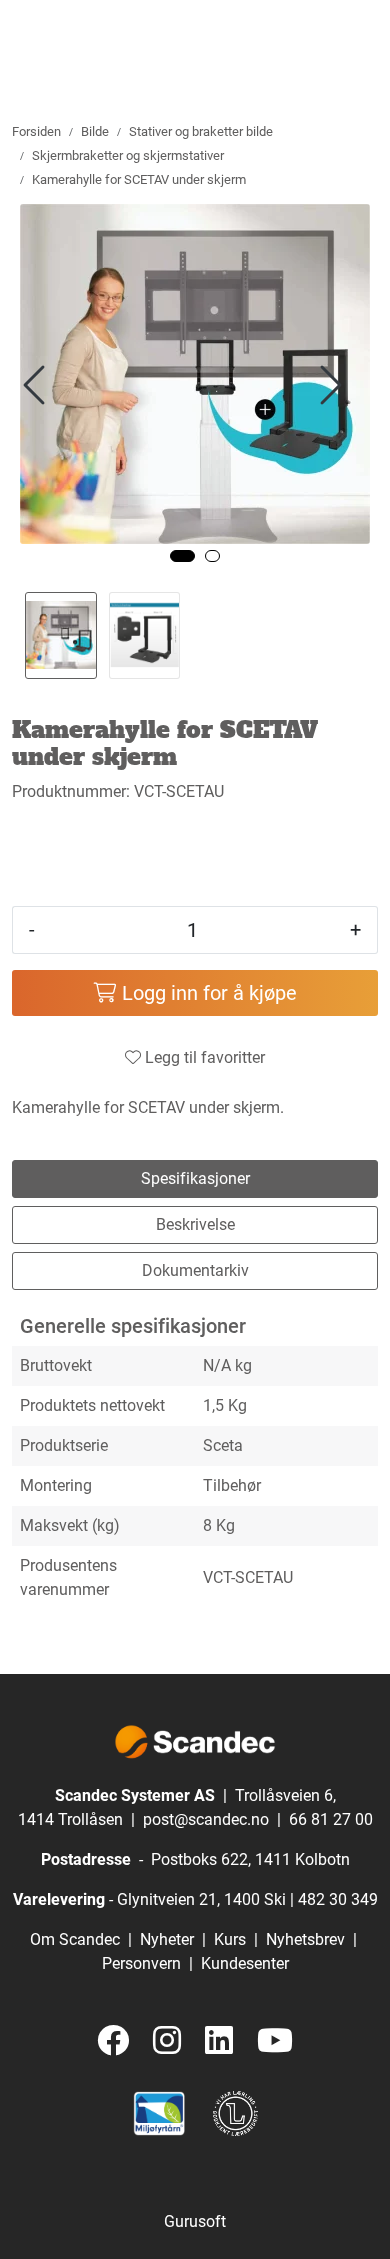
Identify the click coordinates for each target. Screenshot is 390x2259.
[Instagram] (167, 2041)
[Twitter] (113, 2041)
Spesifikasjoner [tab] (195, 1178)
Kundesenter (245, 1963)
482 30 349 (338, 1899)
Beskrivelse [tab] (195, 1224)
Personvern (141, 1963)
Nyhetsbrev (305, 1939)
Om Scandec (75, 1939)
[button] (182, 556)
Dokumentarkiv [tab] (195, 1270)
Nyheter (167, 1939)
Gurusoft (195, 2221)
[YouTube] (275, 2041)
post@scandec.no (206, 1819)
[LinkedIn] (219, 2041)
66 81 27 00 (331, 1819)
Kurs (230, 1939)
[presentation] (37, 385)
